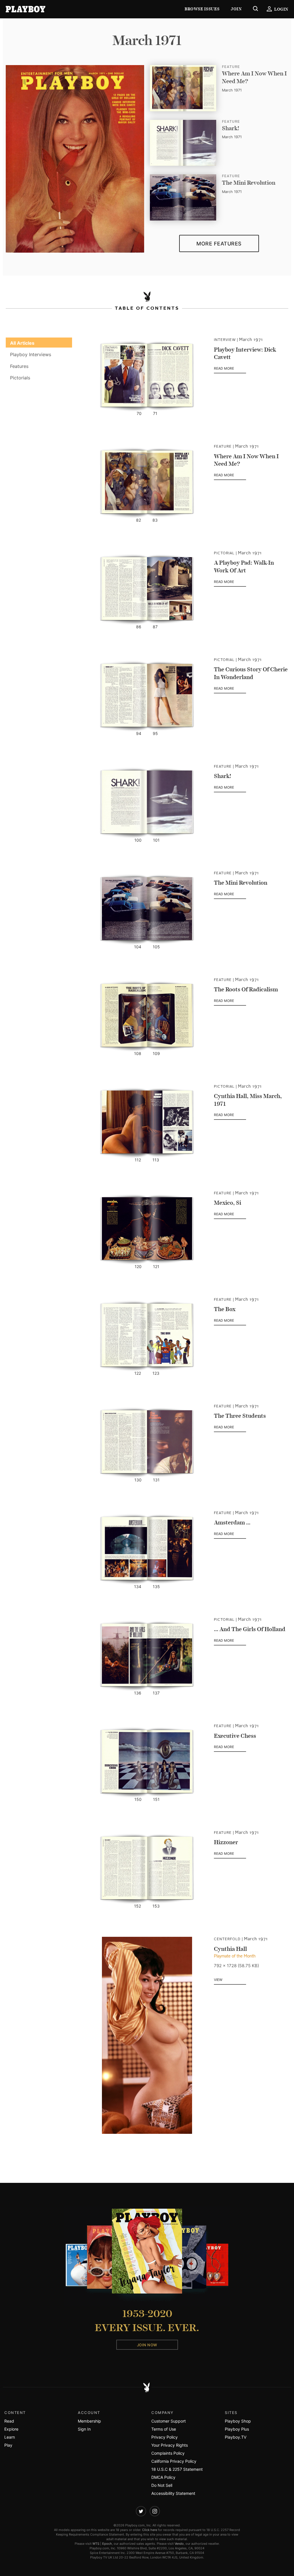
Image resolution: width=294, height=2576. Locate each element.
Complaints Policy (168, 2453)
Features (19, 366)
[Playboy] (26, 9)
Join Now (147, 2345)
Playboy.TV (236, 2437)
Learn (10, 2437)
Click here (150, 2530)
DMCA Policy (163, 2477)
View (218, 1980)
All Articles (22, 343)
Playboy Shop (238, 2421)
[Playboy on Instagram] (155, 2511)
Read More (230, 369)
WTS (96, 2544)
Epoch (107, 2544)
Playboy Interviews (31, 354)
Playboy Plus (237, 2429)
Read (9, 2421)
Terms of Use (164, 2429)
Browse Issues (202, 9)
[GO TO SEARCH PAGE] (256, 9)
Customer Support (169, 2421)
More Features (219, 244)
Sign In (84, 2429)
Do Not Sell (162, 2485)
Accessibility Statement (173, 2493)
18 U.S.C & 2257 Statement (177, 2469)
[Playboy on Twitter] (141, 2511)
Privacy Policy (165, 2437)
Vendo (179, 2544)
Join (236, 9)
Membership (89, 2421)
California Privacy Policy (174, 2461)
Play (8, 2445)
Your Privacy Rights (170, 2445)
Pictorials (20, 378)
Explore (11, 2429)
